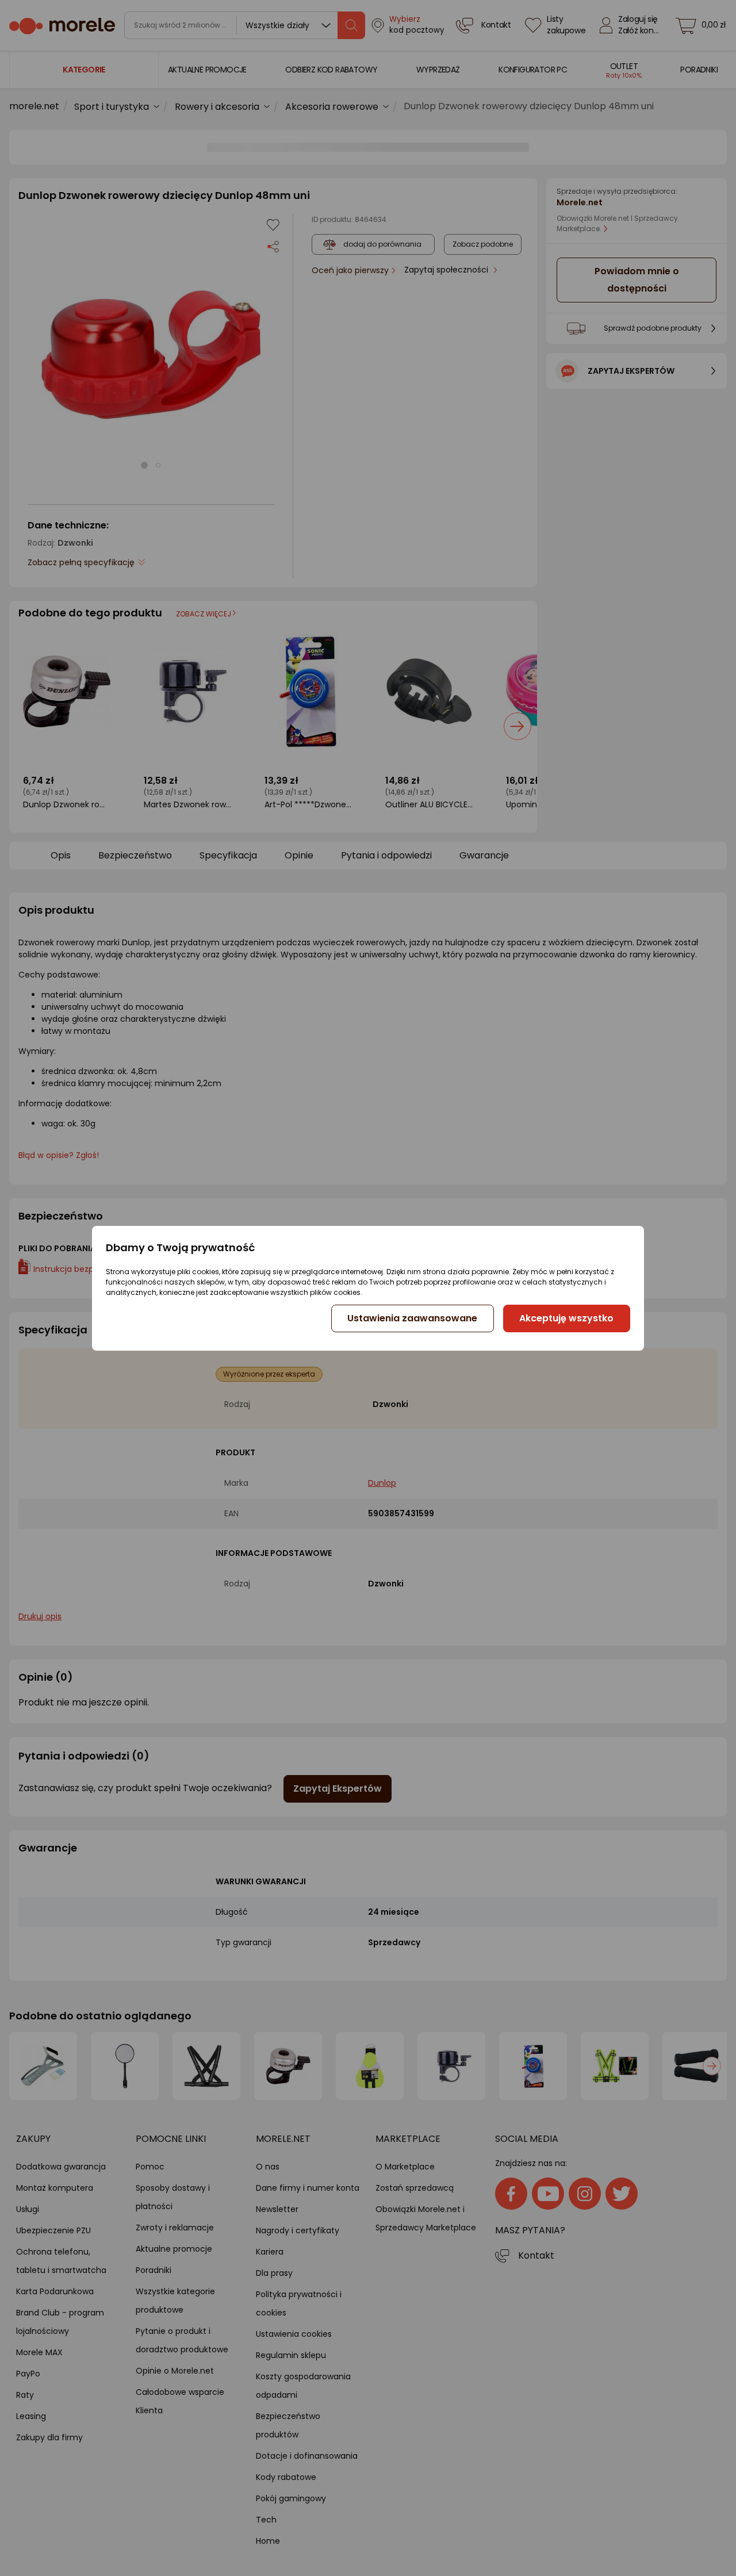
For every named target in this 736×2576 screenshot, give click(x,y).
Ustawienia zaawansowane (412, 1318)
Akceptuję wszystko (566, 1318)
